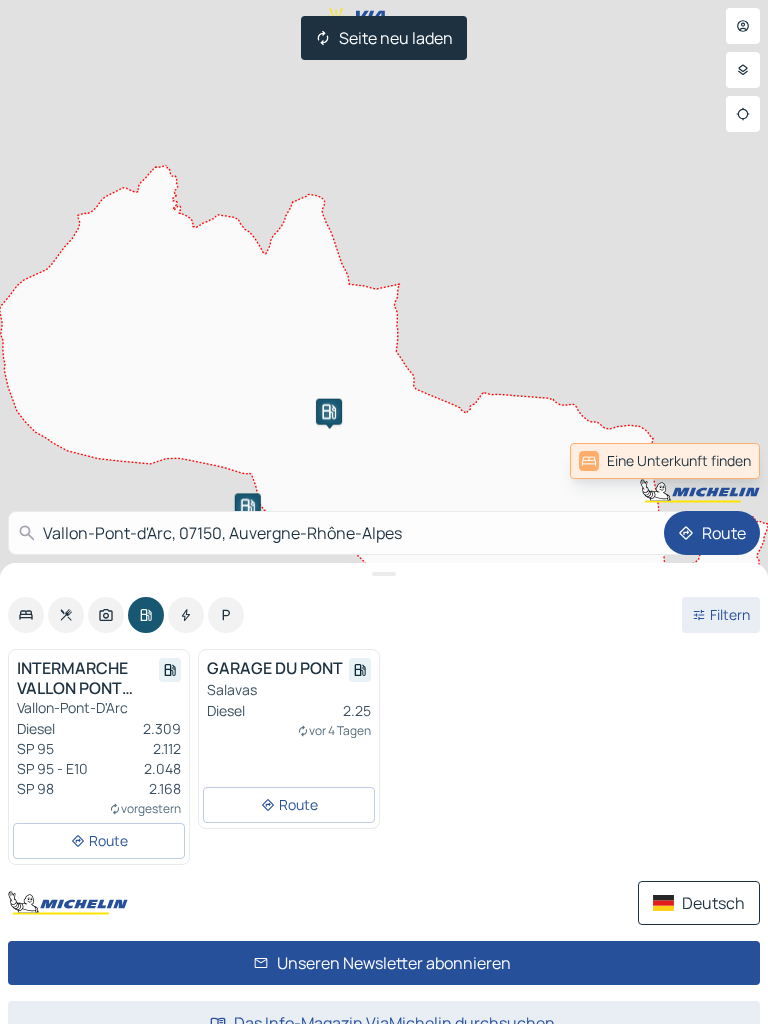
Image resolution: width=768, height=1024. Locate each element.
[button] (329, 412)
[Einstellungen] (743, 70)
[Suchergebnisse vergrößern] (384, 574)
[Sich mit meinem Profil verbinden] (743, 26)
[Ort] (743, 114)
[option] (26, 615)
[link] (716, 461)
